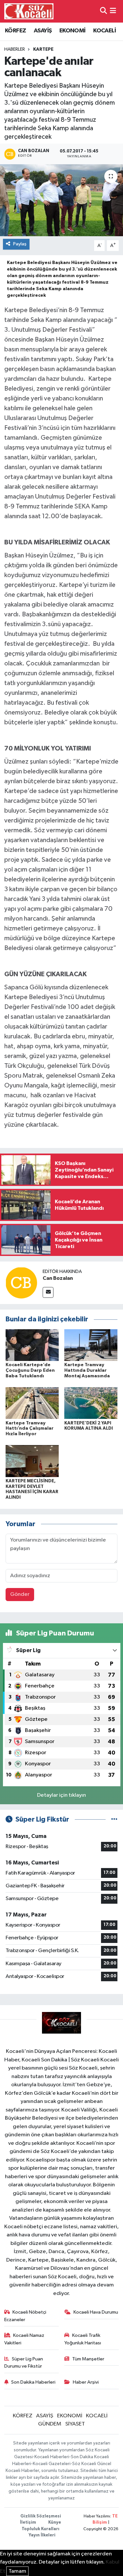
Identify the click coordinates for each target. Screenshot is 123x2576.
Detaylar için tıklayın (61, 1795)
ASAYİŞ (43, 31)
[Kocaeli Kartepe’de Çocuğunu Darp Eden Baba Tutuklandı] (32, 1345)
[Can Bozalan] (21, 1283)
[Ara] (103, 11)
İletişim (28, 2523)
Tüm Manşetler (88, 2359)
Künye (55, 2523)
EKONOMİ (72, 31)
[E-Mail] (48, 1292)
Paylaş (20, 244)
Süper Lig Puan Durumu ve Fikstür (24, 2363)
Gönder (20, 1594)
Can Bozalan (58, 1278)
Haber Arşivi (86, 2382)
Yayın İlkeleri (42, 2535)
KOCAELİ (104, 31)
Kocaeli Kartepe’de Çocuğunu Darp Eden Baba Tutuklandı (30, 1370)
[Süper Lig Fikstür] (114, 1819)
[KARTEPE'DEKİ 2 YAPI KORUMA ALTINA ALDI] (91, 1403)
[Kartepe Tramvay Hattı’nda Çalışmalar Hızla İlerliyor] (32, 1403)
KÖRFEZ (15, 31)
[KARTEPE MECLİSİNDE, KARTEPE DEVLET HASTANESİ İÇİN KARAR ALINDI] (32, 1461)
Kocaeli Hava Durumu (96, 2312)
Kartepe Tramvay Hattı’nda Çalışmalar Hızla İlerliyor (30, 1429)
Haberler (15, 49)
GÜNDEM (50, 2424)
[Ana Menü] (113, 11)
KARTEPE (43, 49)
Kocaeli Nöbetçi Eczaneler (25, 2316)
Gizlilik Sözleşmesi (41, 2516)
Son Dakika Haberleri (33, 2382)
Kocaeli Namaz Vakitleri (24, 2339)
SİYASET (75, 2424)
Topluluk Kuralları (41, 2529)
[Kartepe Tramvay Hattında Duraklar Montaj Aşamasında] (91, 1345)
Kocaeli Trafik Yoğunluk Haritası (83, 2339)
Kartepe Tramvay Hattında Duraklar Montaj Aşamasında (87, 1370)
